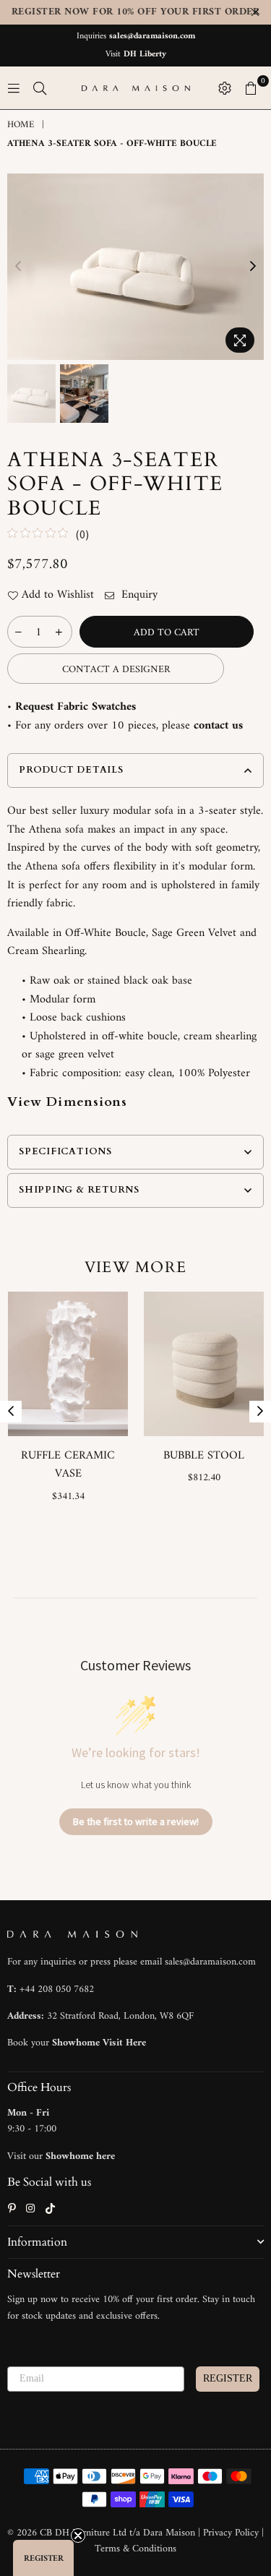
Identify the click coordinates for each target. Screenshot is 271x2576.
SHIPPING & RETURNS (79, 1190)
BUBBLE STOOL (204, 1456)
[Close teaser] (78, 2536)
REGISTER (228, 2378)
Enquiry (138, 596)
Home (21, 125)
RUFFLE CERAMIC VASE (68, 1465)
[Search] (40, 88)
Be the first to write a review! (136, 1821)
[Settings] (225, 88)
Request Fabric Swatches (76, 707)
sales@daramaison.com (152, 37)
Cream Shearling (46, 951)
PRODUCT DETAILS (71, 770)
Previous (18, 267)
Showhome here (80, 2156)
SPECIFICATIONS (65, 1151)
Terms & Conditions (135, 2549)
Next (253, 267)
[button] (43, 2558)
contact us (218, 726)
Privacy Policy (232, 2533)
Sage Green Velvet (194, 933)
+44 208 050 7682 (57, 1989)
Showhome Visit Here (99, 2043)
